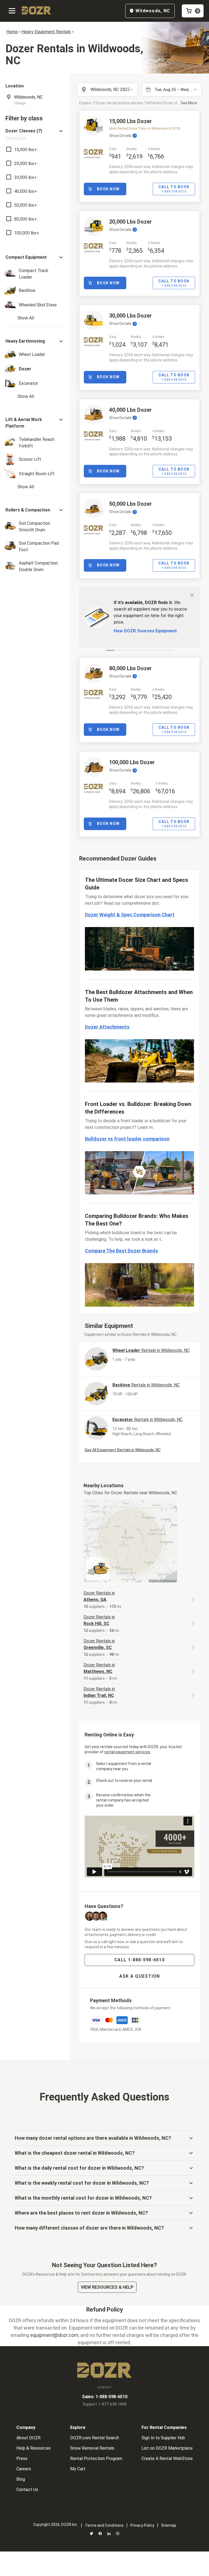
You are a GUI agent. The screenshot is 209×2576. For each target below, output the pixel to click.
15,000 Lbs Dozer (130, 121)
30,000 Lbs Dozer (130, 316)
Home (12, 32)
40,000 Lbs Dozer (130, 410)
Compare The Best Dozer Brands (122, 1251)
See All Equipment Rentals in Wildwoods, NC (123, 1450)
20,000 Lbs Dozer (130, 222)
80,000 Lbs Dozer (130, 668)
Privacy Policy (142, 2525)
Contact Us (27, 2490)
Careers (24, 2469)
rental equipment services (127, 1752)
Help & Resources (33, 2448)
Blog (21, 2479)
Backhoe (146, 1385)
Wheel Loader (151, 1350)
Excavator (147, 1420)
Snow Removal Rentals (92, 2448)
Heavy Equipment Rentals (46, 32)
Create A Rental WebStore (167, 2458)
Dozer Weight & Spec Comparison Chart (130, 915)
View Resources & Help (107, 2287)
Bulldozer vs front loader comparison (127, 1139)
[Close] (192, 595)
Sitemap (169, 2525)
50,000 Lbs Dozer (130, 504)
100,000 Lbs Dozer (132, 762)
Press (22, 2458)
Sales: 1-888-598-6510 (105, 2397)
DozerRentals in (99, 1596)
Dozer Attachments (107, 1027)
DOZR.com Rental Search (95, 2438)
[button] (35, 134)
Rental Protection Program (96, 2458)
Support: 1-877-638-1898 (105, 2404)
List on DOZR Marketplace (167, 2448)
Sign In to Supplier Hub (163, 2438)
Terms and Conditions (104, 2525)
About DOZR (28, 2438)
